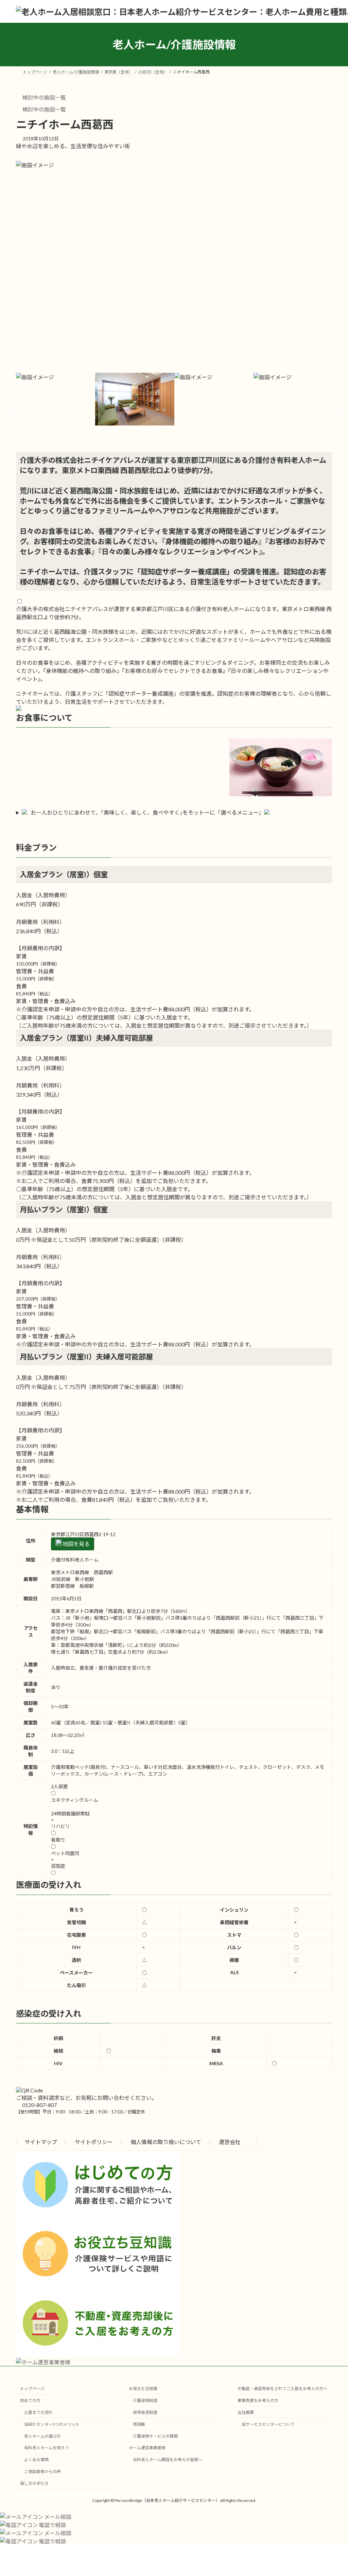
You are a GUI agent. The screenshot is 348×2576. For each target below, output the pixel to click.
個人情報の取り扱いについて (166, 2142)
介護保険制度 (145, 2401)
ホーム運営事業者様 (147, 2448)
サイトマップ (41, 2142)
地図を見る (76, 1544)
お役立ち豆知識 (143, 2389)
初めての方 (30, 2401)
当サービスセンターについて (268, 2424)
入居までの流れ (38, 2412)
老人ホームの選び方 (42, 2436)
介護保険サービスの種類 (155, 2436)
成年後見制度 (145, 2412)
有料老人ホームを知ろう (47, 2448)
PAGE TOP (333, 2492)
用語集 (139, 2424)
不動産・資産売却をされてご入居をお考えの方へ (282, 2389)
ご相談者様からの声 (42, 2471)
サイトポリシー (94, 2142)
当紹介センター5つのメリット (52, 2424)
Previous (11, 412)
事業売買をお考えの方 (258, 2401)
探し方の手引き (34, 2483)
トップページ (32, 2389)
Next (337, 412)
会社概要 (246, 2412)
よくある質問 (36, 2460)
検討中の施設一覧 (44, 97)
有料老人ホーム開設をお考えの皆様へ (168, 2460)
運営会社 (230, 2142)
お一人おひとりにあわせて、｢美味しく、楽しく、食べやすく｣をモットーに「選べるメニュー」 (147, 812)
